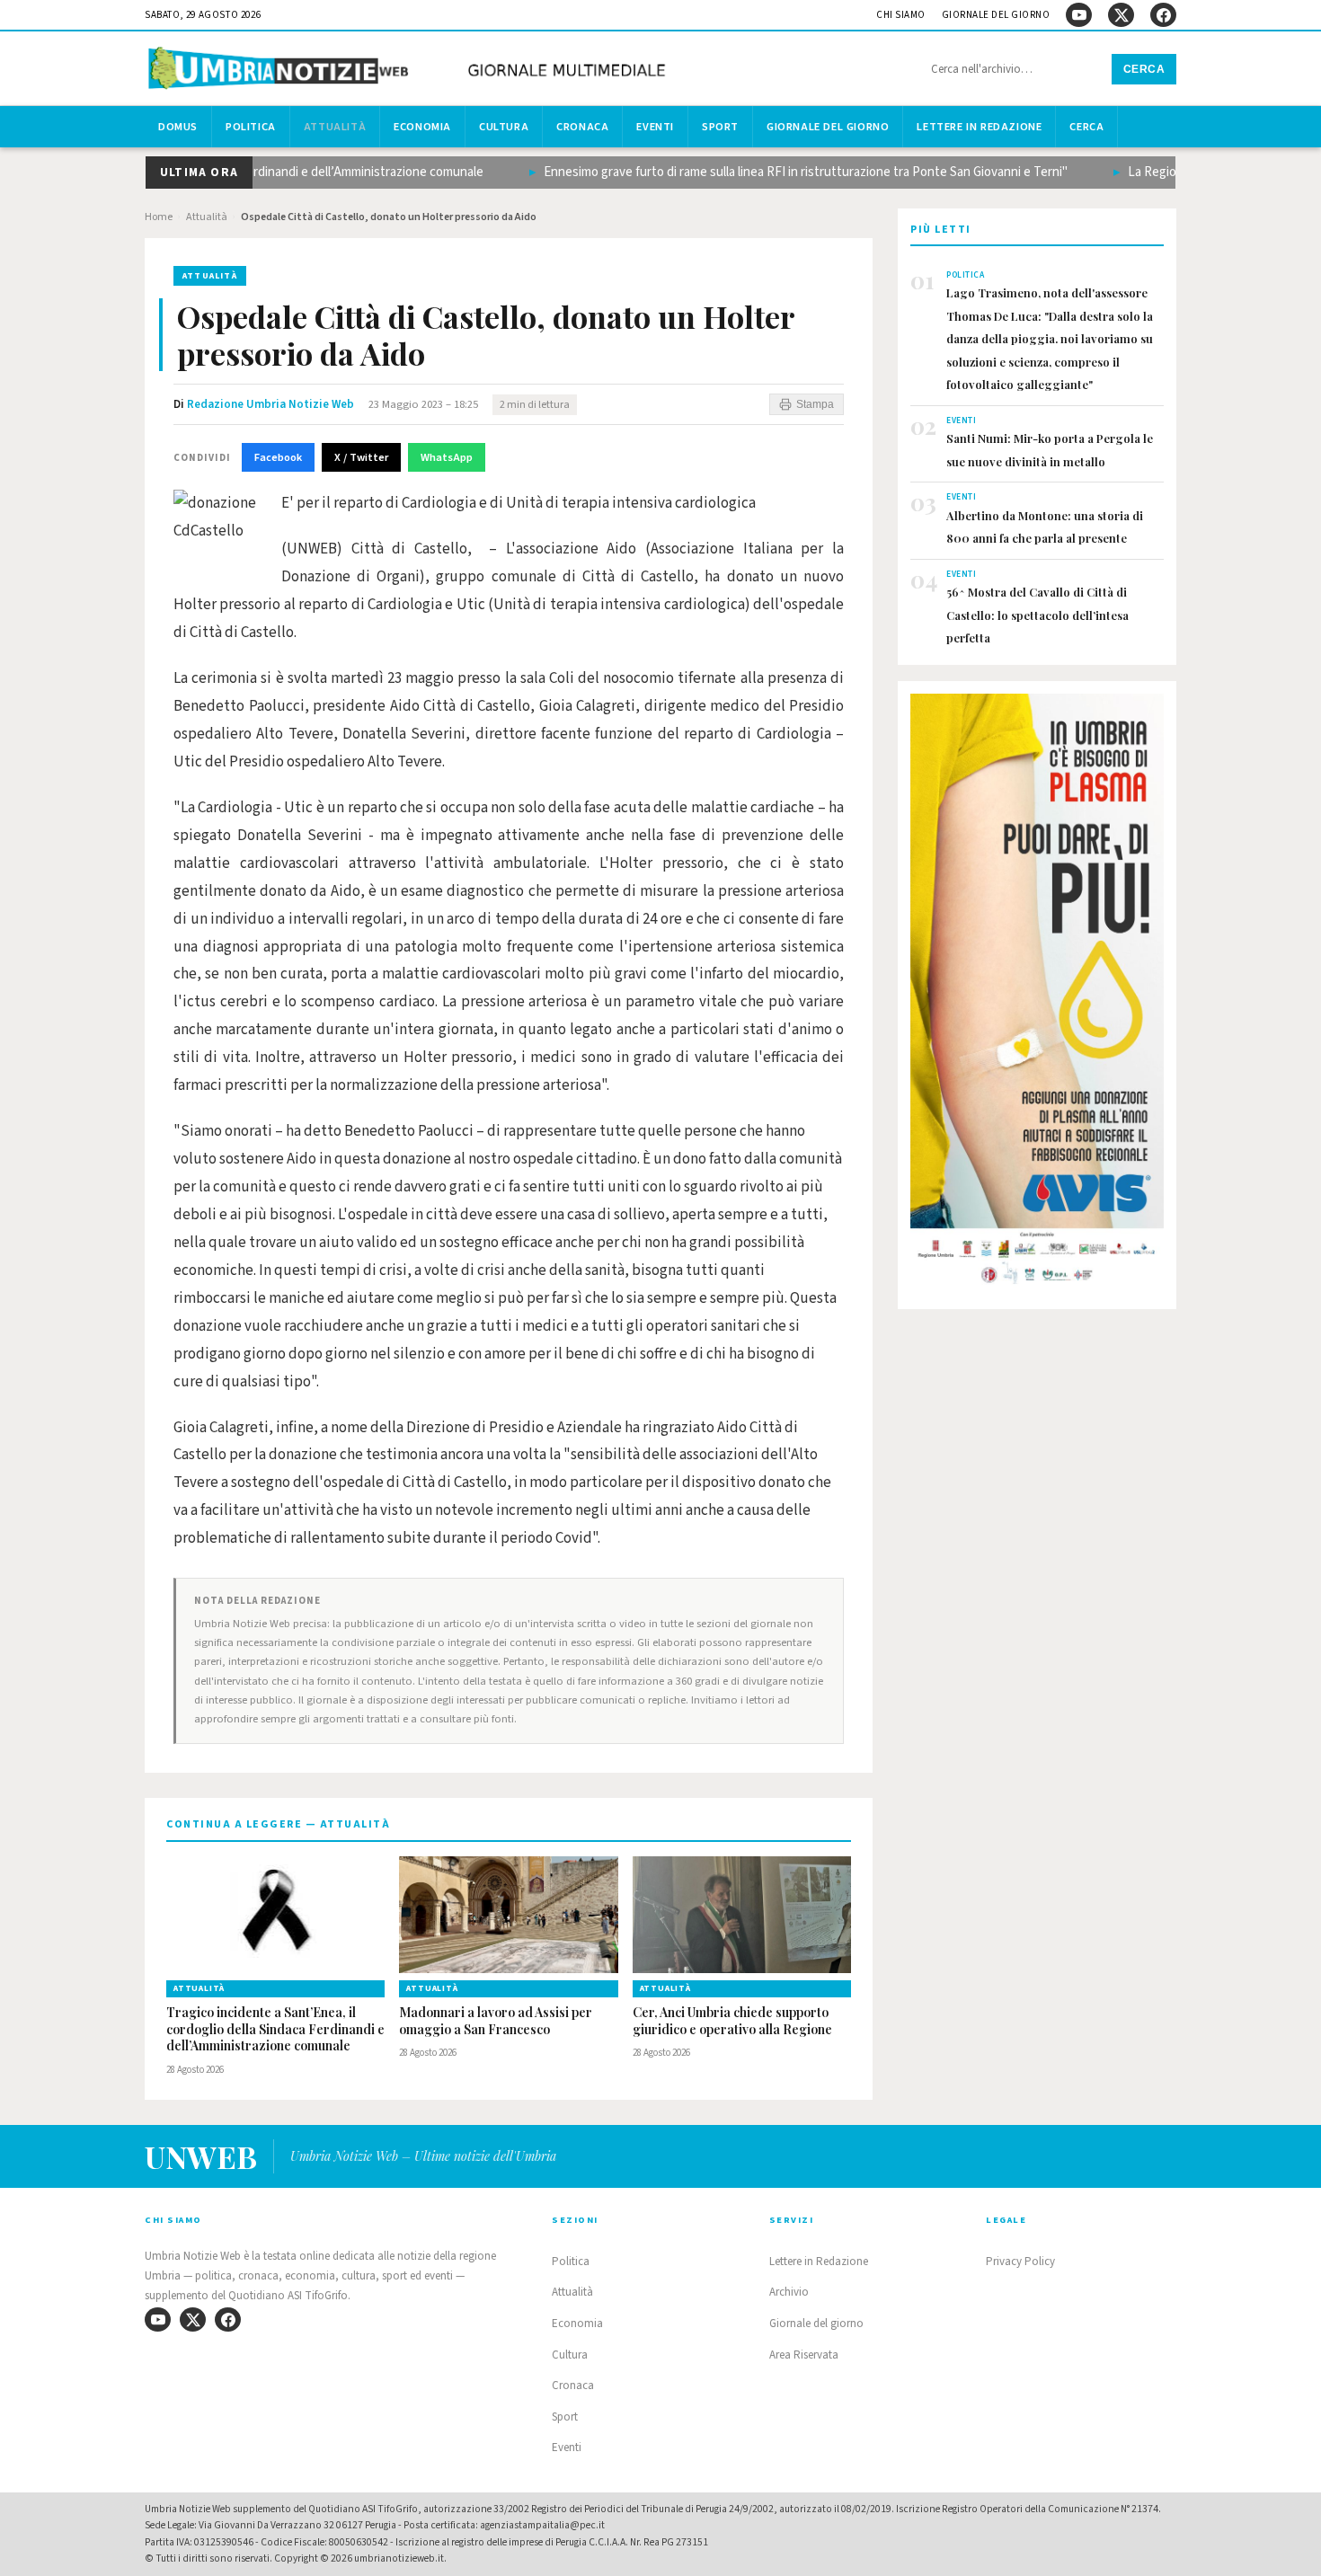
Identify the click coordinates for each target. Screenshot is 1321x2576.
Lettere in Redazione (979, 127)
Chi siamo (901, 15)
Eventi (655, 127)
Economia (422, 127)
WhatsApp (447, 457)
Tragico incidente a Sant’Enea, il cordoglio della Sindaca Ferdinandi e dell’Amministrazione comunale (275, 2030)
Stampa (815, 404)
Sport (720, 127)
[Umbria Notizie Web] (410, 71)
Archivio (789, 2292)
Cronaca (582, 127)
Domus (178, 127)
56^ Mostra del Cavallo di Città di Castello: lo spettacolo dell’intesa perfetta (1037, 615)
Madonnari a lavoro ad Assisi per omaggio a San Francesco (496, 2021)
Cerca (1144, 69)
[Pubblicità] (1037, 995)
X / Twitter (361, 457)
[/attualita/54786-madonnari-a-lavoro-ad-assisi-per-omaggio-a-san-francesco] (508, 1915)
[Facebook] (1163, 15)
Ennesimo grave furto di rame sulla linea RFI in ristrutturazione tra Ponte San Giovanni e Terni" (774, 172)
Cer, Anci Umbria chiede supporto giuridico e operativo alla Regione (732, 2021)
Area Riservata (804, 2355)
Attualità (335, 127)
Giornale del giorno (996, 15)
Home (159, 217)
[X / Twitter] (1121, 15)
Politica (251, 127)
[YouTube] (1079, 15)
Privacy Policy (1020, 2262)
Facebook (278, 457)
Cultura (504, 127)
